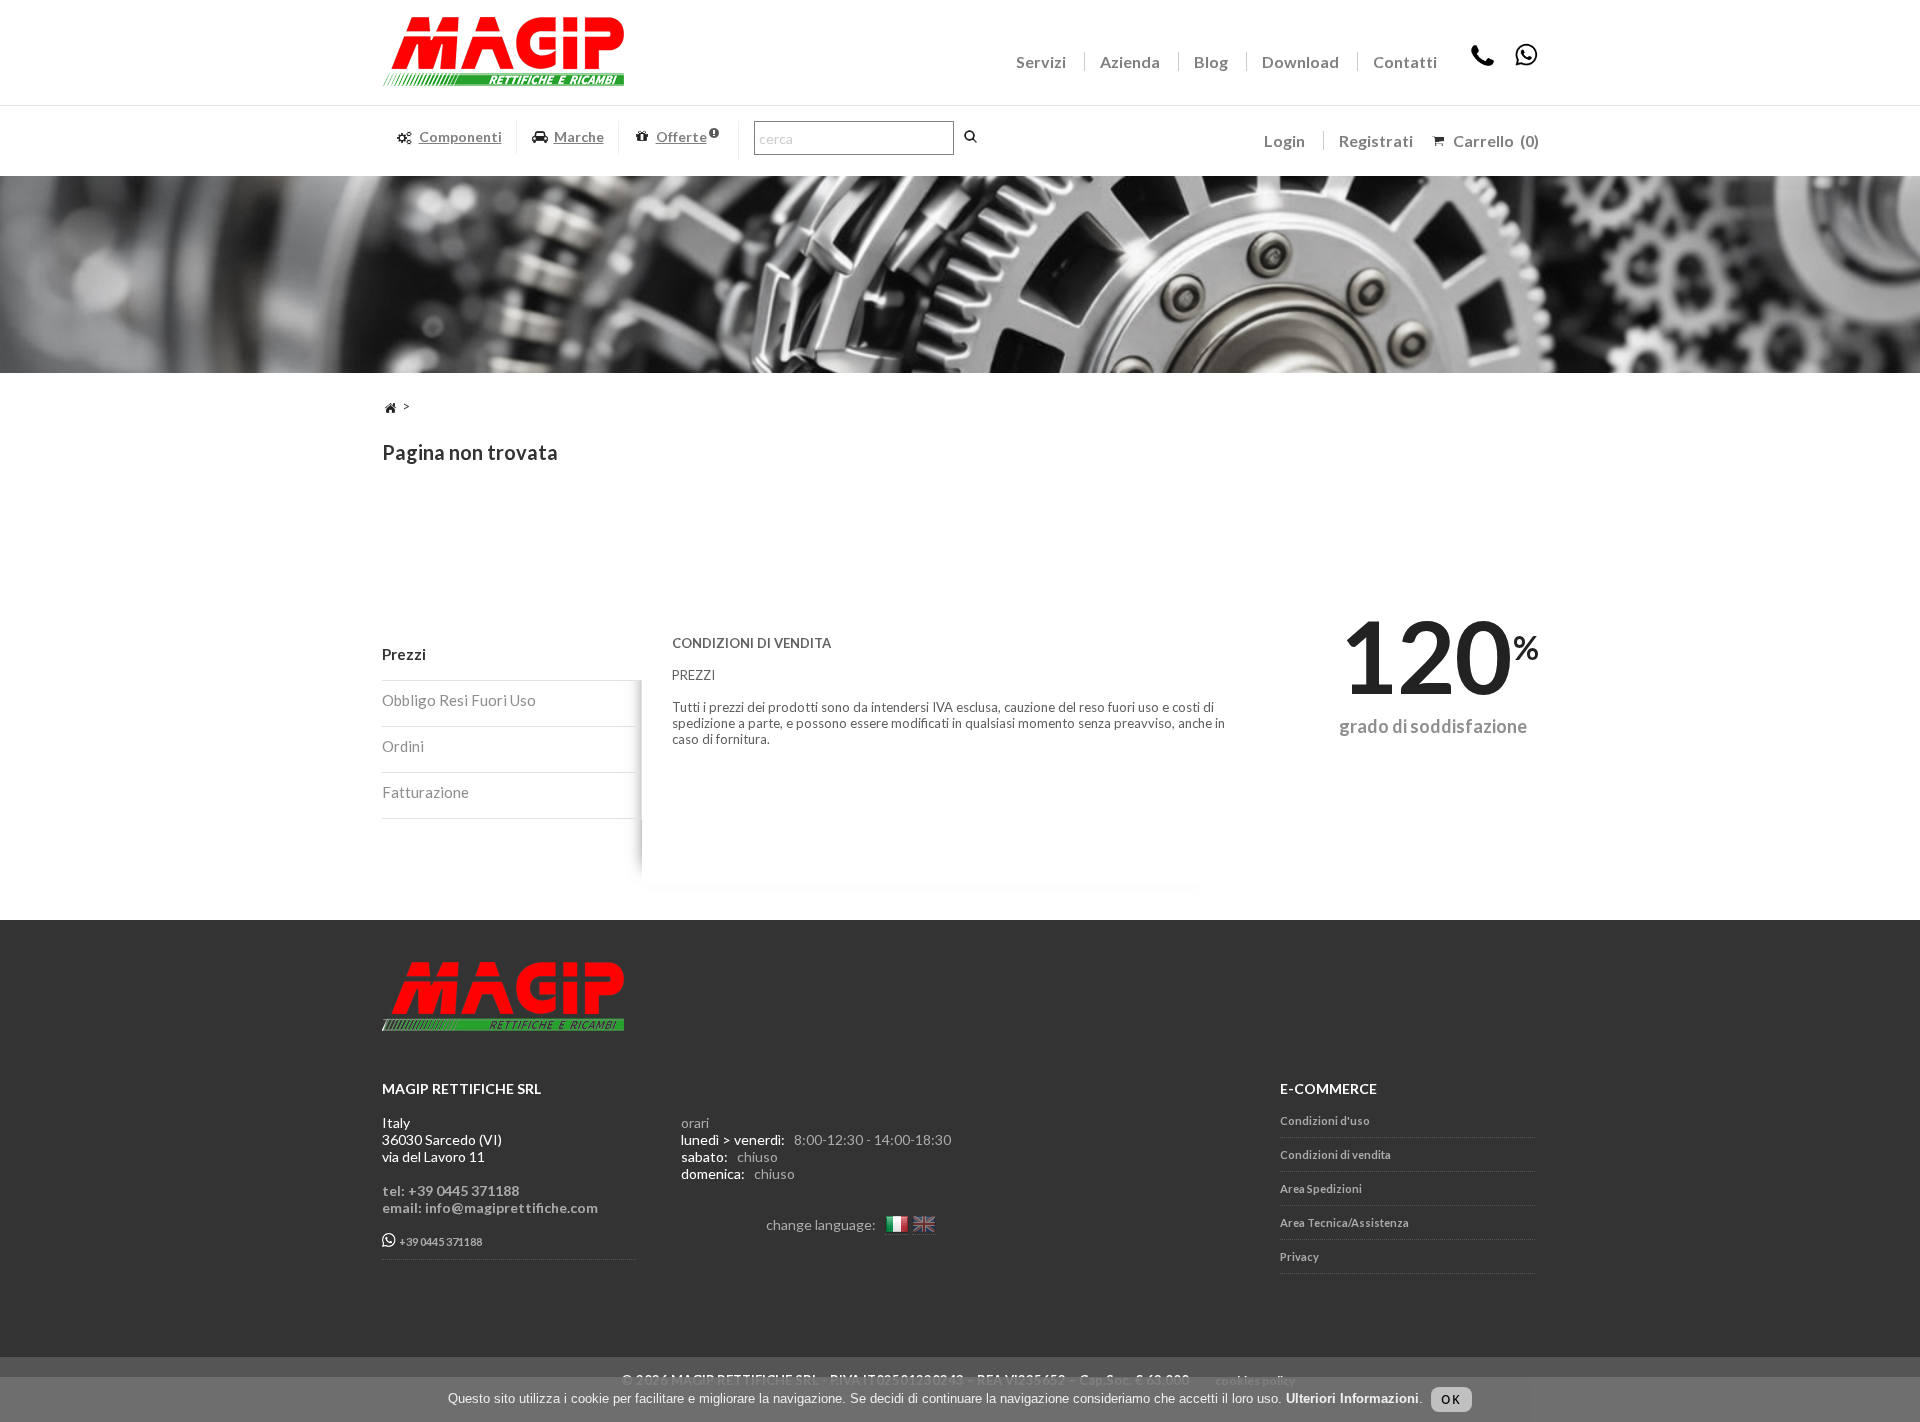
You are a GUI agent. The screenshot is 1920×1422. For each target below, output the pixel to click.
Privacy (1299, 1256)
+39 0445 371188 (439, 1242)
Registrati (1376, 140)
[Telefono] (1482, 61)
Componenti (460, 136)
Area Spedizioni (1321, 1188)
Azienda (1130, 61)
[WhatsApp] (1526, 61)
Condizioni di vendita (1335, 1154)
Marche (579, 136)
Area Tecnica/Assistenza (1344, 1222)
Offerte (681, 136)
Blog (1211, 61)
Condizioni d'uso (1325, 1120)
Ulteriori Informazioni (1352, 1398)
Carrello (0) (1496, 140)
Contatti (1405, 61)
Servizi (1041, 61)
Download (1300, 61)
